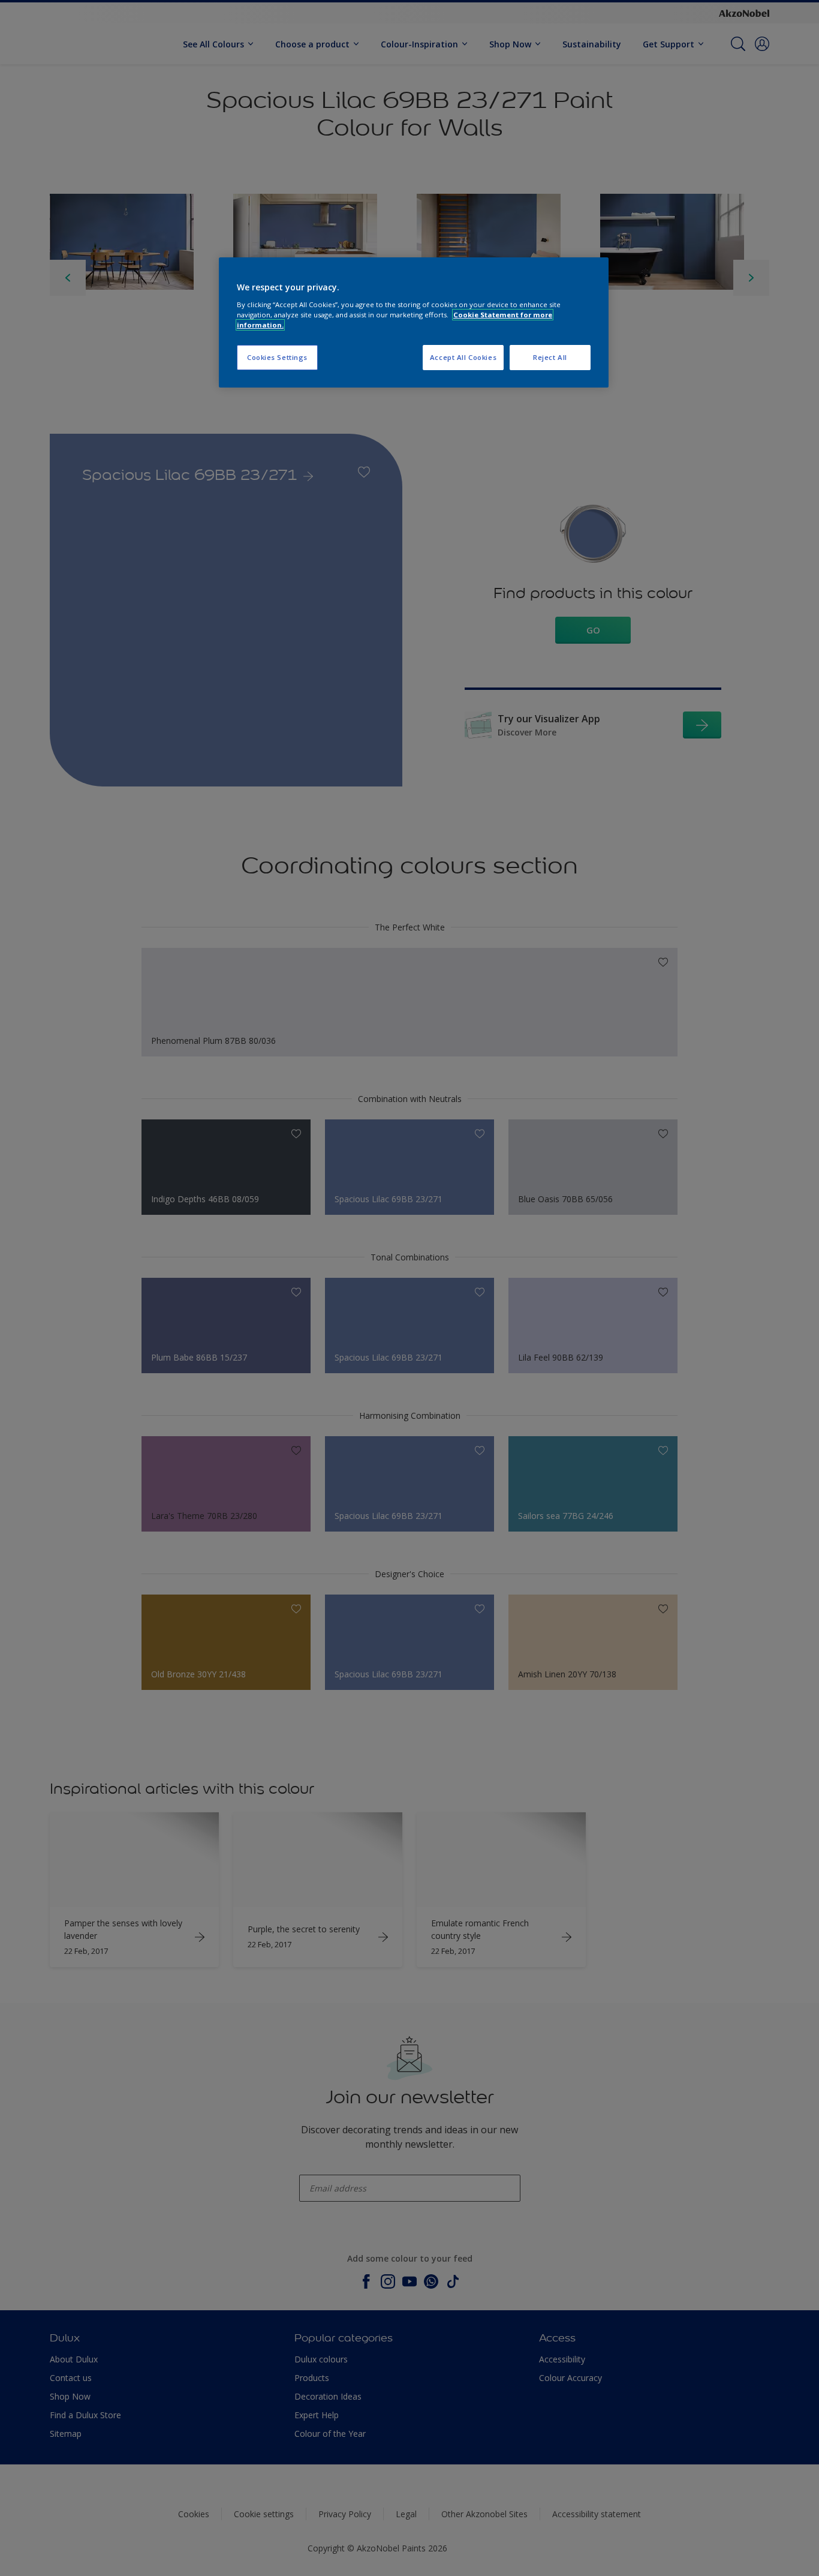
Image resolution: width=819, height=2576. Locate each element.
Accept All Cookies (463, 357)
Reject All (550, 357)
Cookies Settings (277, 357)
